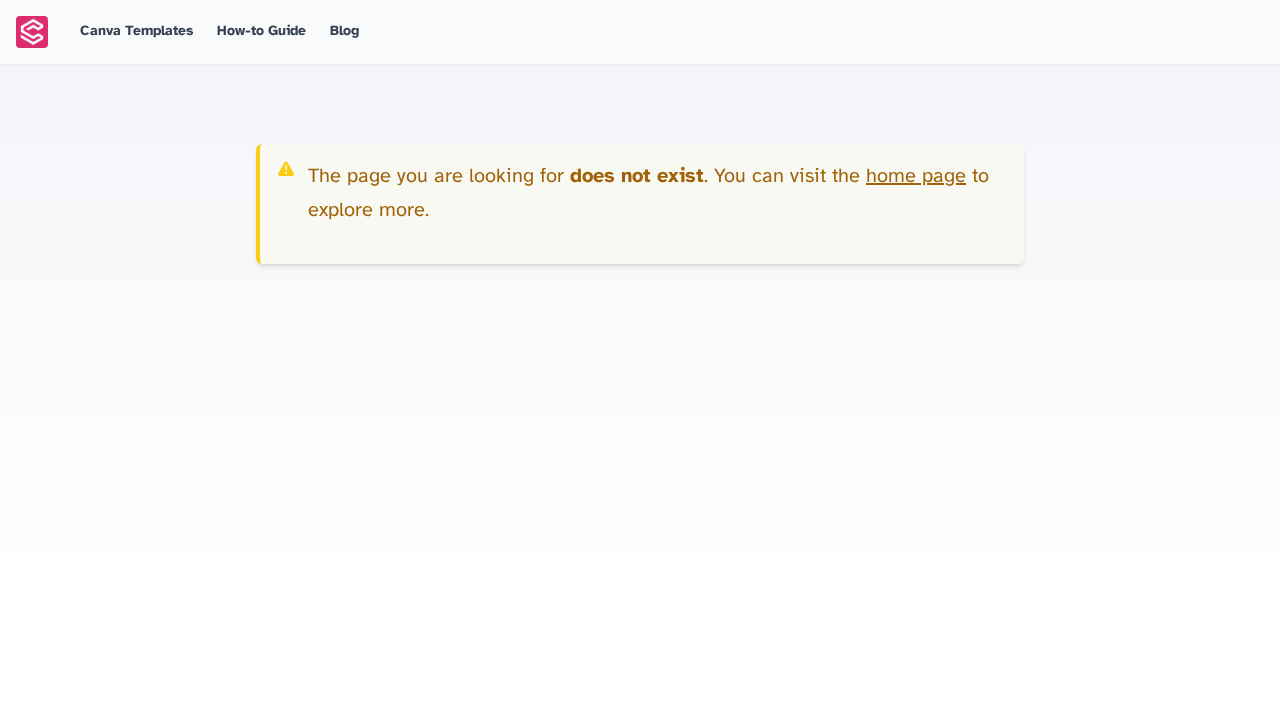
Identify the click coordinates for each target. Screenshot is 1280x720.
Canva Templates (136, 31)
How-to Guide (261, 31)
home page (916, 176)
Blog (344, 31)
